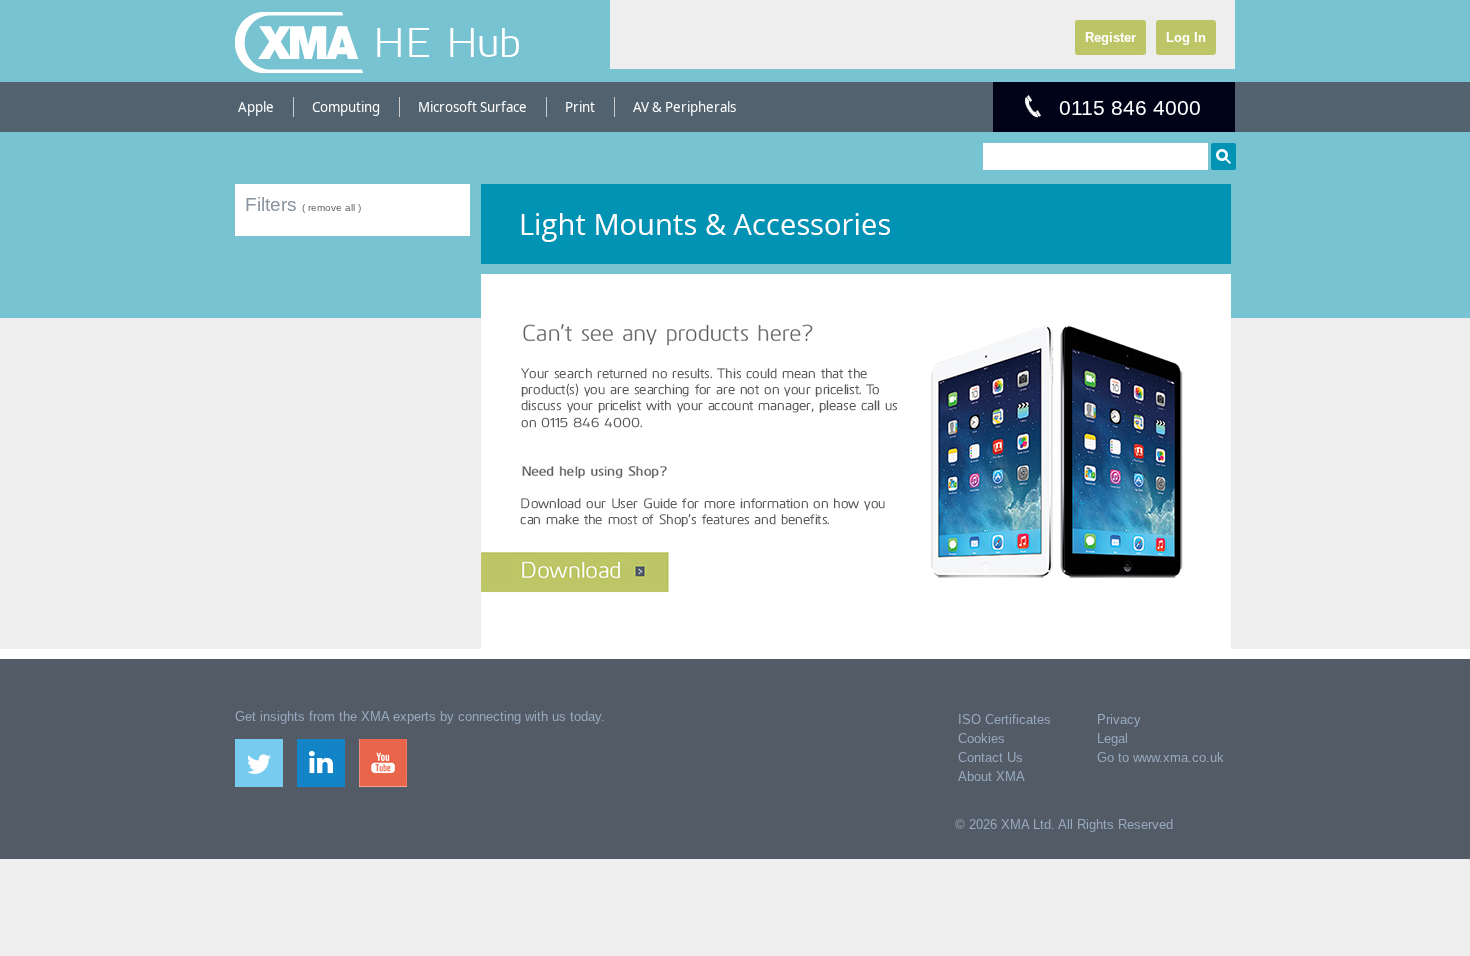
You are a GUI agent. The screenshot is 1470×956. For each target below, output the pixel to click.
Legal (1112, 738)
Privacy (1119, 719)
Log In (1186, 37)
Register (1110, 37)
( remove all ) (331, 207)
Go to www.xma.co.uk (1160, 757)
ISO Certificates (1004, 719)
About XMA (991, 776)
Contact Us (990, 757)
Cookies (981, 738)
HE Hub (447, 42)
